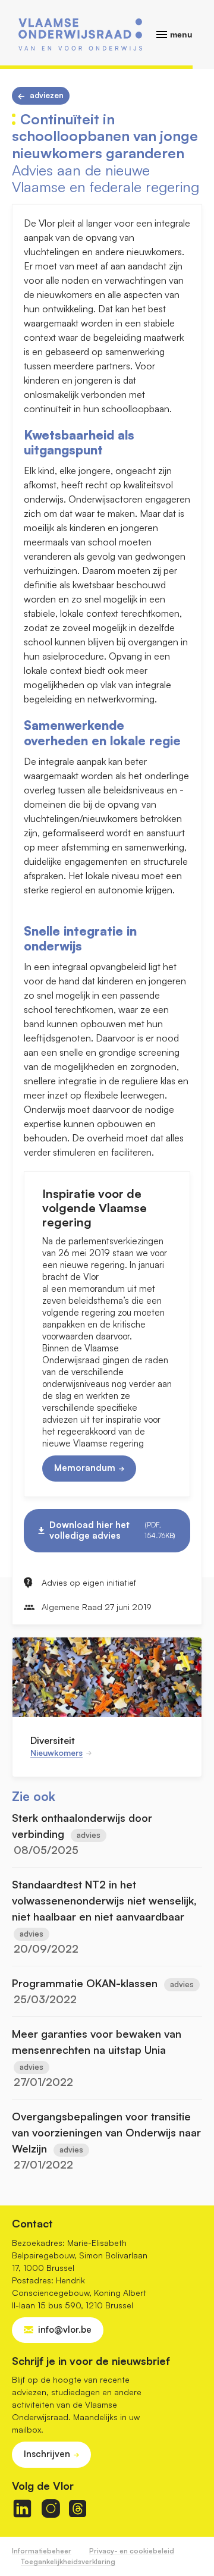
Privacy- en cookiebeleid (132, 2551)
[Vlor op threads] (78, 2508)
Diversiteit (53, 1740)
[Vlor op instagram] (51, 2508)
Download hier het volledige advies (112, 1530)
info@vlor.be (65, 2329)
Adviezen (47, 95)
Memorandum (85, 1468)
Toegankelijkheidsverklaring (68, 2561)
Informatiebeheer (42, 2551)
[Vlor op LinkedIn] (22, 2508)
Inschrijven (47, 2454)
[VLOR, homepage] (80, 34)
